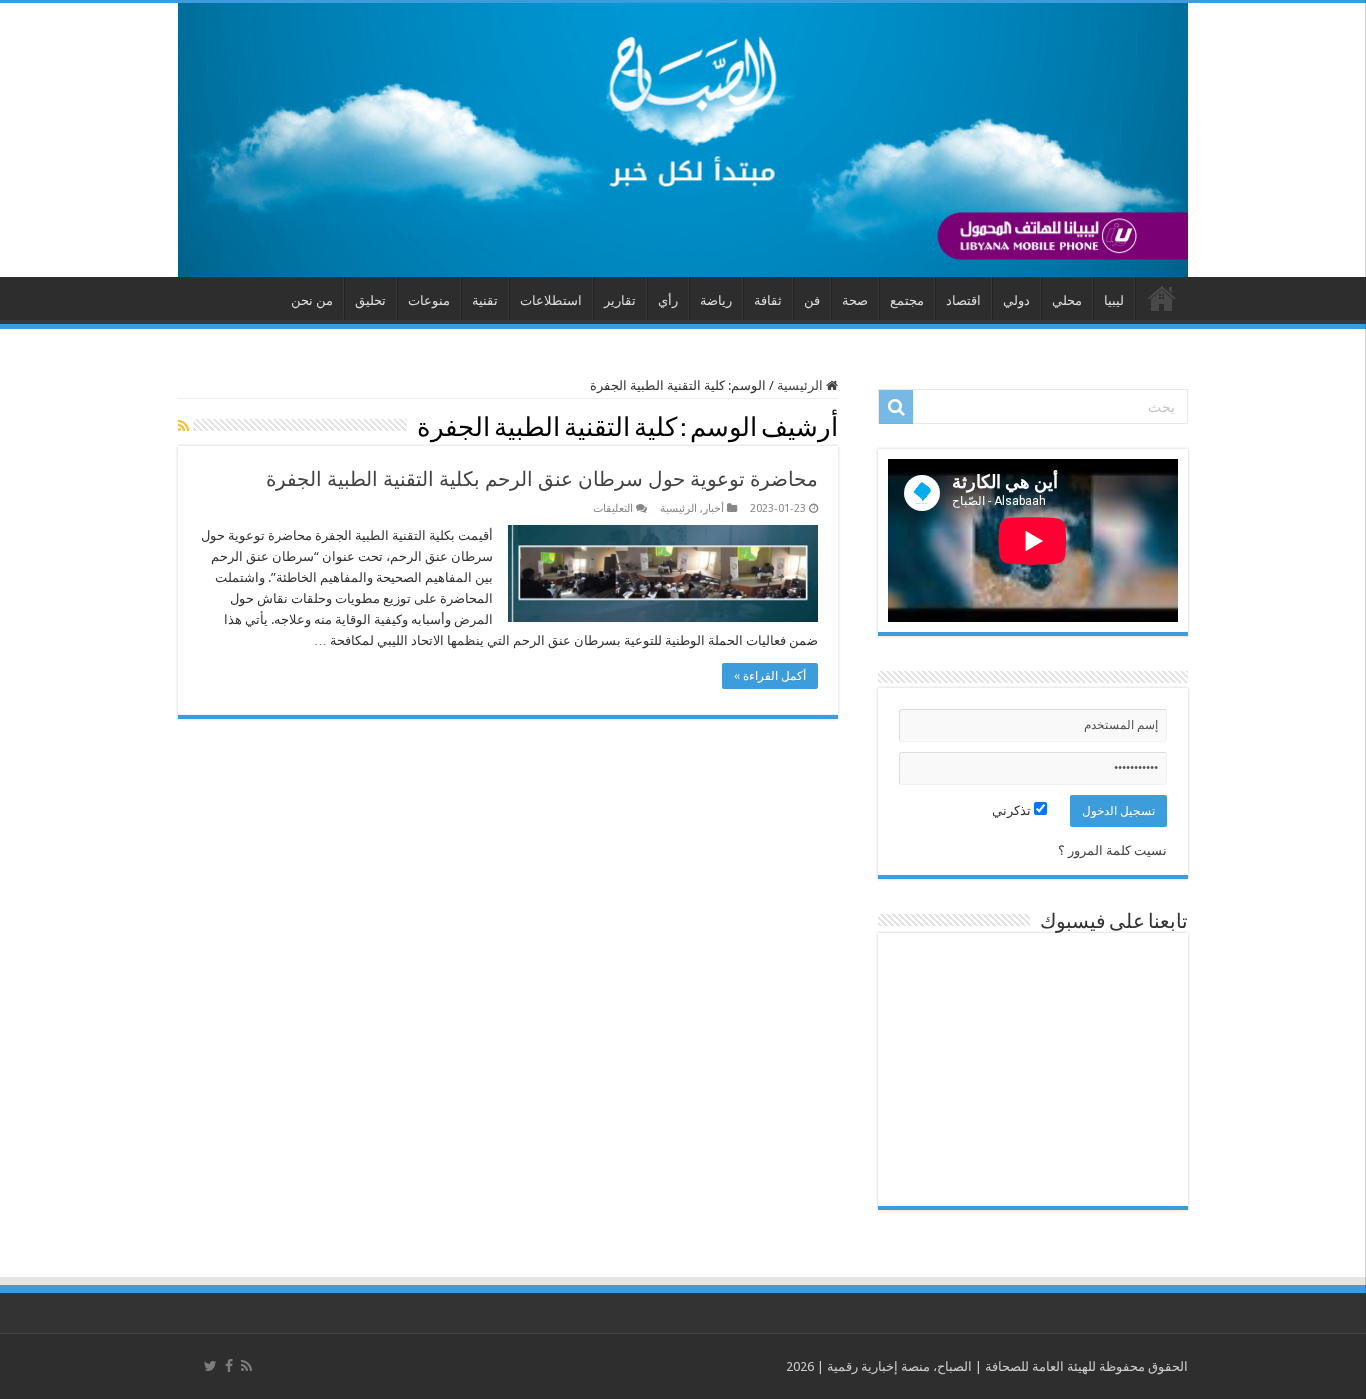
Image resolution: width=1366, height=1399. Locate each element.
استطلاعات (551, 300)
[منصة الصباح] (683, 140)
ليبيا (1114, 300)
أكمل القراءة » (770, 676)
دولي (1016, 300)
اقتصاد (963, 300)
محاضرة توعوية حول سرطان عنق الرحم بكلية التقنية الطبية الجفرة (542, 479)
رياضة (716, 300)
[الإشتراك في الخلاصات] (183, 426)
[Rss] (246, 1366)
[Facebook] (229, 1366)
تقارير (620, 300)
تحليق (370, 300)
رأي (668, 300)
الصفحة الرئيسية (1162, 298)
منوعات (429, 300)
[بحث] (896, 407)
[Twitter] (210, 1366)
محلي (1067, 300)
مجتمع (907, 300)
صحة (855, 300)
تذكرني (1013, 810)
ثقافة (768, 300)
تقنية (485, 300)
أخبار (713, 508)
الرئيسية (801, 385)
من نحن (312, 300)
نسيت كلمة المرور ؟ (1112, 850)
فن (812, 300)
